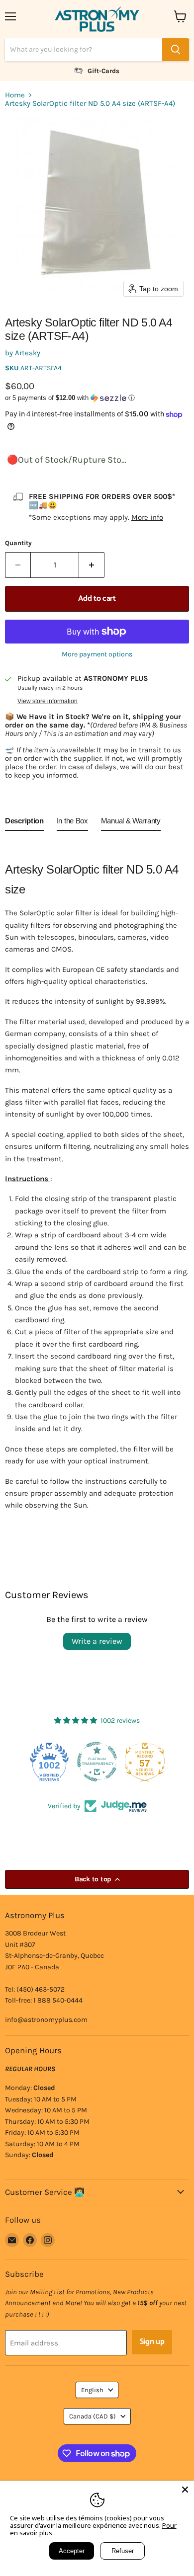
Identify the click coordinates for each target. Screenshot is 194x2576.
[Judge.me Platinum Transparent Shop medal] (97, 1762)
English (92, 2390)
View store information (48, 701)
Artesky (28, 353)
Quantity (18, 543)
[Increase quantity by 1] (92, 565)
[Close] (185, 2490)
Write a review (97, 1641)
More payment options (97, 654)
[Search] (176, 50)
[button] (97, 398)
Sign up (152, 2342)
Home (15, 95)
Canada (93, 2416)
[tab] (24, 823)
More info (147, 517)
